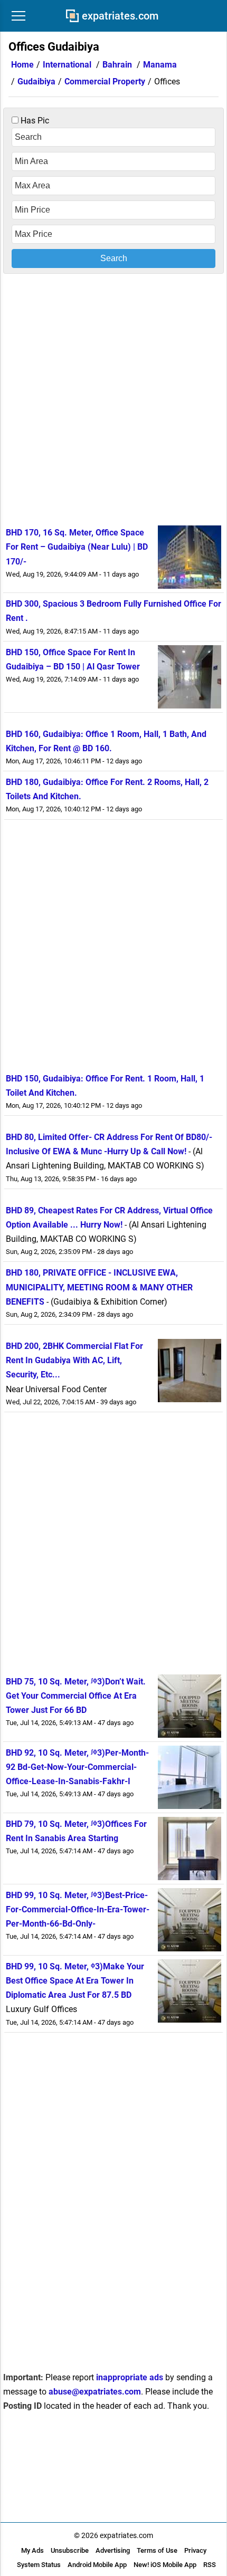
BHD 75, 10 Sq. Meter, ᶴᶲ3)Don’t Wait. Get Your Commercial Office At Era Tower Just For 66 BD (76, 1696)
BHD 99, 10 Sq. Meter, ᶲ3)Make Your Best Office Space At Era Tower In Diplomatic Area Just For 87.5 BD (75, 1981)
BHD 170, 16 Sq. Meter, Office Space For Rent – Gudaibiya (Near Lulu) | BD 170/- (77, 547)
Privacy (195, 2550)
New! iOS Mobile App (165, 2565)
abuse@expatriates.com (95, 2392)
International (67, 65)
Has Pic (34, 121)
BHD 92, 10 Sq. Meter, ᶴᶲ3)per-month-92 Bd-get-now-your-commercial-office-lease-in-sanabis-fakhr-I (77, 1767)
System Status (39, 2565)
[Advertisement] (113, 398)
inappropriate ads (130, 2377)
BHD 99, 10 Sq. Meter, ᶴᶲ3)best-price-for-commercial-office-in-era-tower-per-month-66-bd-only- (78, 1909)
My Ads (32, 2550)
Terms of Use (157, 2550)
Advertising (113, 2550)
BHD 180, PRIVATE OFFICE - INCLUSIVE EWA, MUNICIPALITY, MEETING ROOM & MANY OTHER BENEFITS (99, 1287)
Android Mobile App (97, 2565)
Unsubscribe (70, 2550)
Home (22, 65)
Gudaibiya (36, 82)
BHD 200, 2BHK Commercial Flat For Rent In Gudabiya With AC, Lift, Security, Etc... (74, 1360)
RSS (210, 2565)
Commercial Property (105, 82)
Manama (160, 65)
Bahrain (117, 65)
